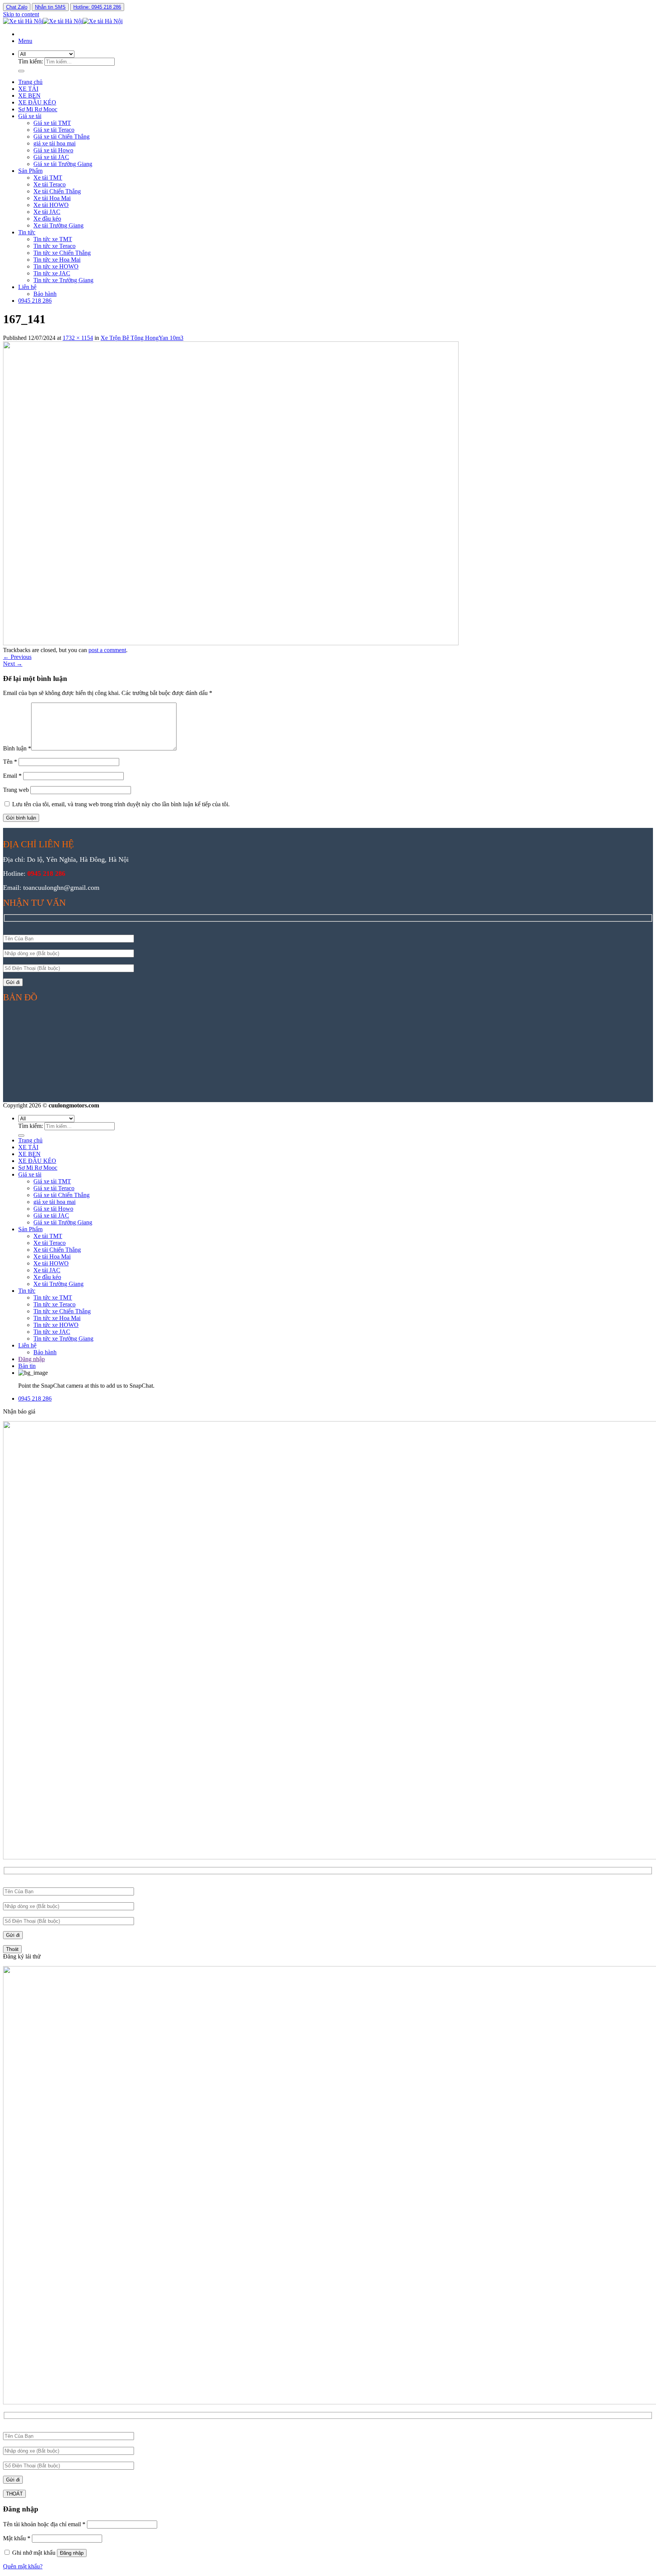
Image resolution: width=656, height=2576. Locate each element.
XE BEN (29, 96)
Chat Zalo (17, 7)
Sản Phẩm (30, 171)
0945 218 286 (35, 301)
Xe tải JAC (47, 212)
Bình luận (17, 748)
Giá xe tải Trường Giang (63, 164)
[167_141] (231, 643)
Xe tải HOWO (51, 205)
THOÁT (14, 2494)
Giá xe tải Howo (53, 150)
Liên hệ (27, 287)
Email (12, 776)
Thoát (12, 1949)
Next (13, 664)
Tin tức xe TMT (53, 239)
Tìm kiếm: (31, 61)
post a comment (107, 650)
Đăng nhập (72, 2553)
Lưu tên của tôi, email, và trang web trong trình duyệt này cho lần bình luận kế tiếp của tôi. (121, 804)
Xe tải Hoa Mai (52, 198)
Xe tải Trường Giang (58, 225)
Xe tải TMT (48, 178)
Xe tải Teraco (50, 184)
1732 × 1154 (78, 338)
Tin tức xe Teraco (54, 246)
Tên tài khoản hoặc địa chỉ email (44, 2524)
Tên (10, 762)
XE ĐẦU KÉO (37, 102)
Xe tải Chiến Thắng (57, 191)
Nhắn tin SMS (50, 7)
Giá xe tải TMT (52, 123)
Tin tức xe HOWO (56, 266)
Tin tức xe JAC (52, 273)
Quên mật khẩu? (23, 2566)
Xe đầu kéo (47, 219)
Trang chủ (30, 82)
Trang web (16, 790)
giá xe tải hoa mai (54, 143)
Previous (17, 657)
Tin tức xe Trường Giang (63, 280)
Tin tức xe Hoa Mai (57, 260)
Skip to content (21, 14)
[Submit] (21, 71)
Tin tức (27, 232)
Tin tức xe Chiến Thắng (62, 253)
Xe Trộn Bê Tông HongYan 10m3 (142, 338)
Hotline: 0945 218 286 (97, 7)
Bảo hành (45, 294)
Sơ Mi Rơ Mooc (38, 109)
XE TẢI (28, 89)
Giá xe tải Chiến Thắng (61, 137)
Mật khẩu (17, 2538)
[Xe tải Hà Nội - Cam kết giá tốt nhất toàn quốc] (63, 21)
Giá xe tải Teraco (54, 130)
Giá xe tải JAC (51, 157)
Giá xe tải (30, 116)
